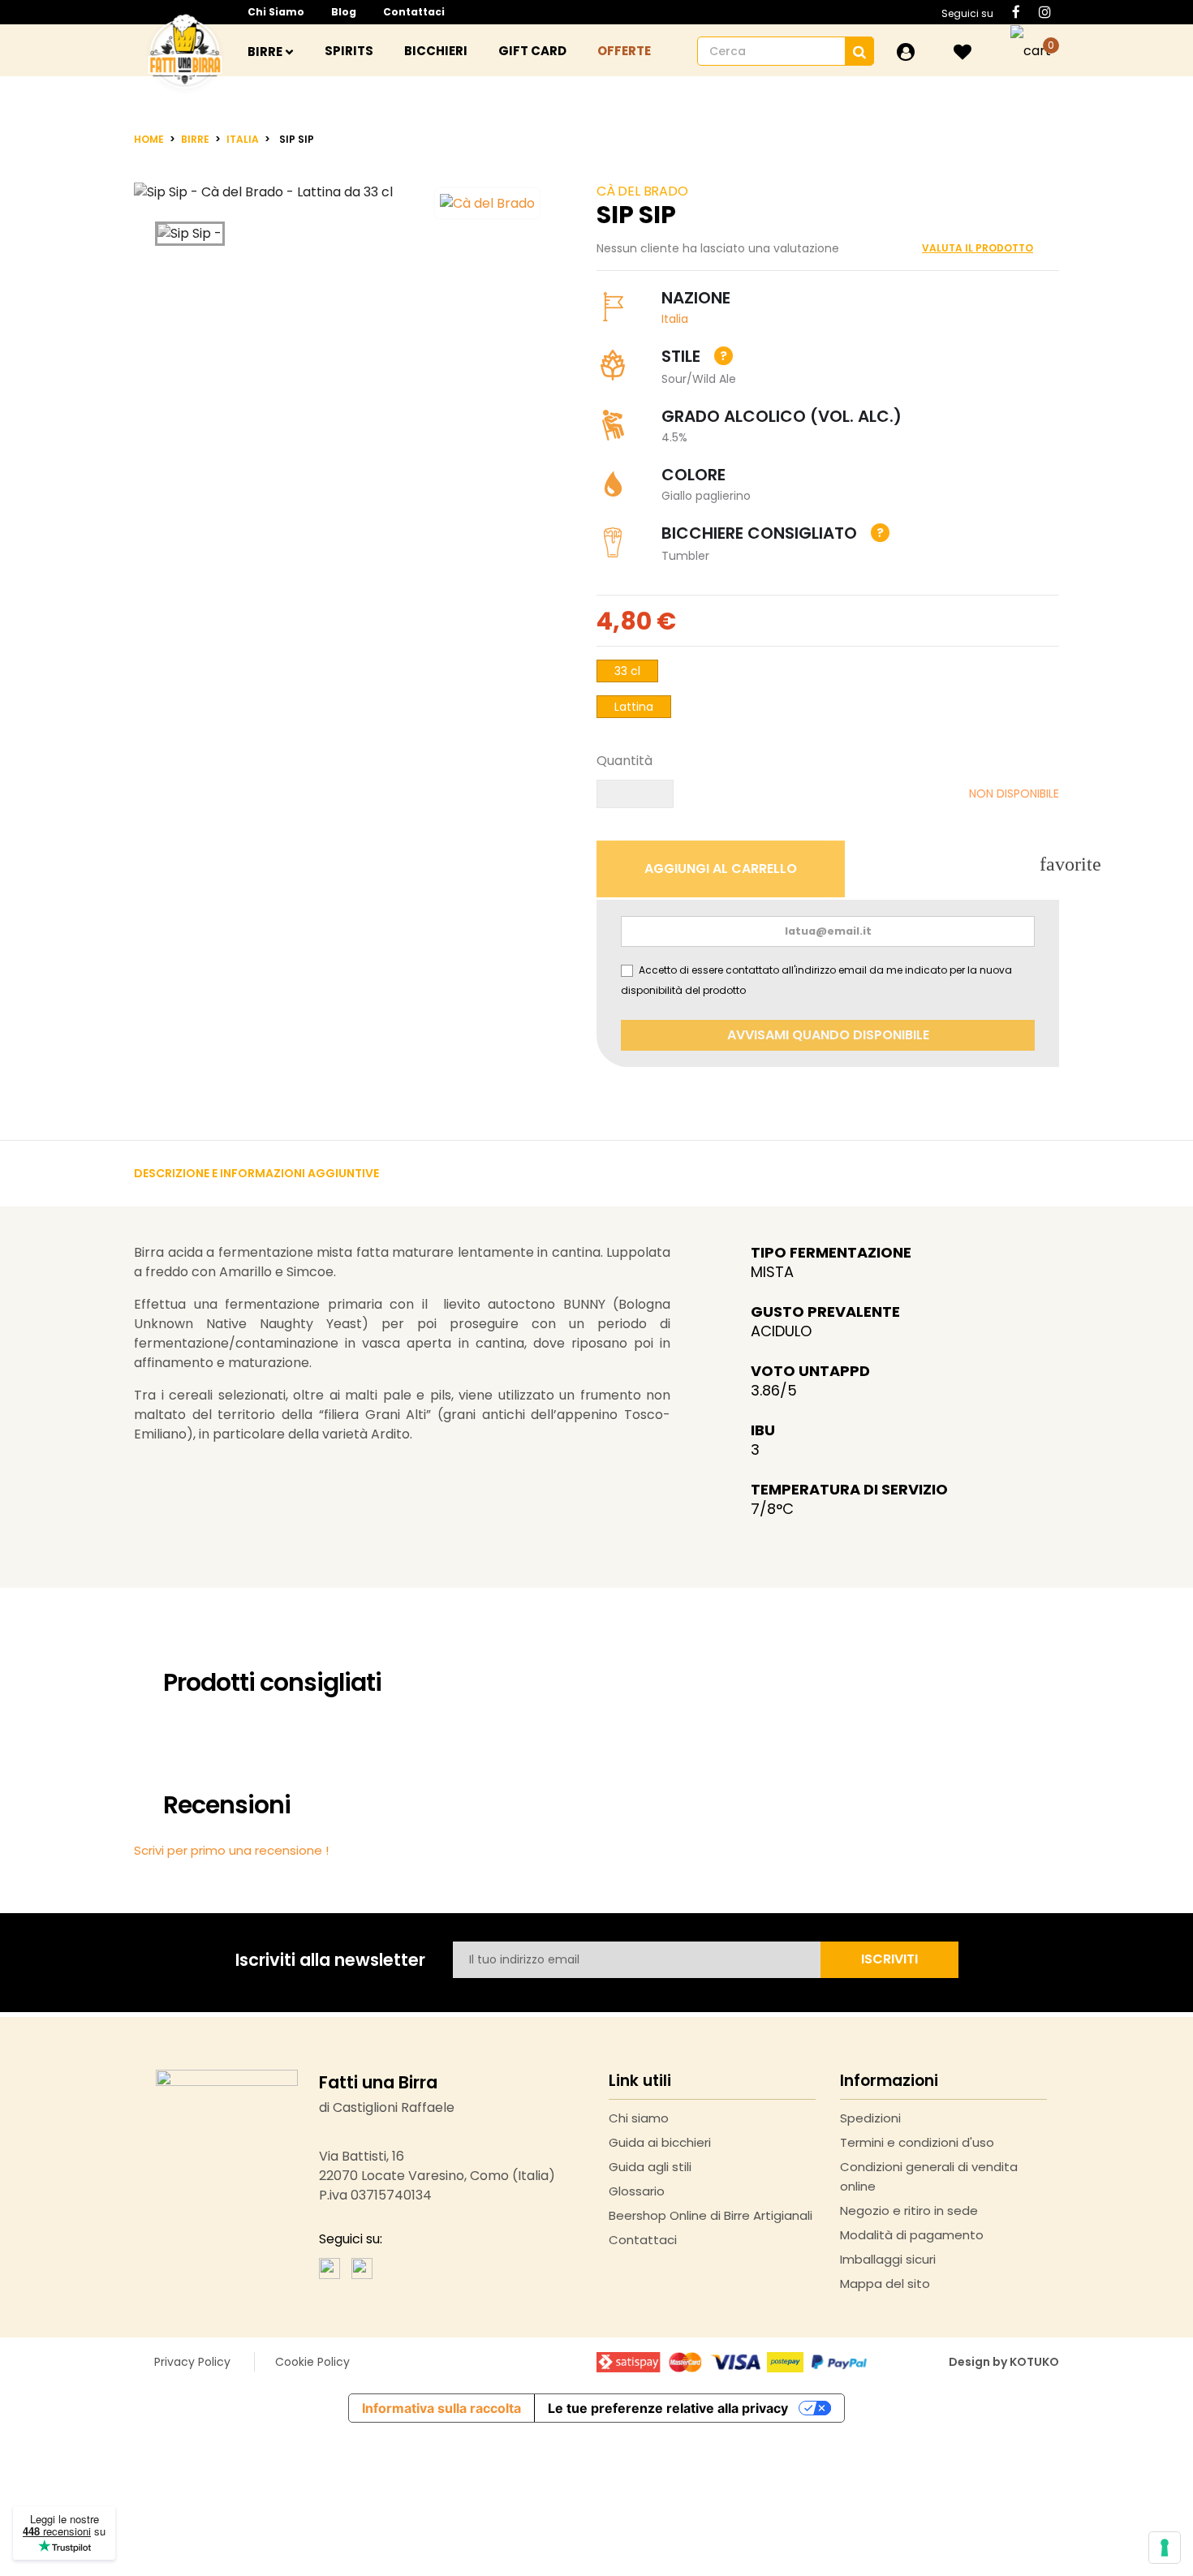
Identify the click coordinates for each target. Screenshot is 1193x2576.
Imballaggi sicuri (888, 2259)
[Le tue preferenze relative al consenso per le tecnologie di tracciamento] (1165, 2548)
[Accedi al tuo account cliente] (906, 52)
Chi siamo (276, 12)
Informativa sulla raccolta (441, 2408)
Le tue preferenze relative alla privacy (668, 2408)
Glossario (637, 2191)
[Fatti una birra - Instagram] (362, 2267)
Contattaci (414, 12)
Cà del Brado (642, 191)
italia (675, 319)
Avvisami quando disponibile (828, 1035)
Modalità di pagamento (912, 2235)
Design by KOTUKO (1004, 2362)
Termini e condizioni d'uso (917, 2142)
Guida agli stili (650, 2167)
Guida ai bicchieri (660, 2142)
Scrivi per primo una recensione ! (231, 1850)
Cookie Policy (312, 2362)
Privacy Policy (192, 2362)
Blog (344, 12)
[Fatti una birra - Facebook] (329, 2267)
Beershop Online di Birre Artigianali (711, 2215)
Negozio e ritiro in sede (909, 2210)
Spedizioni (870, 2118)
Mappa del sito (885, 2284)
